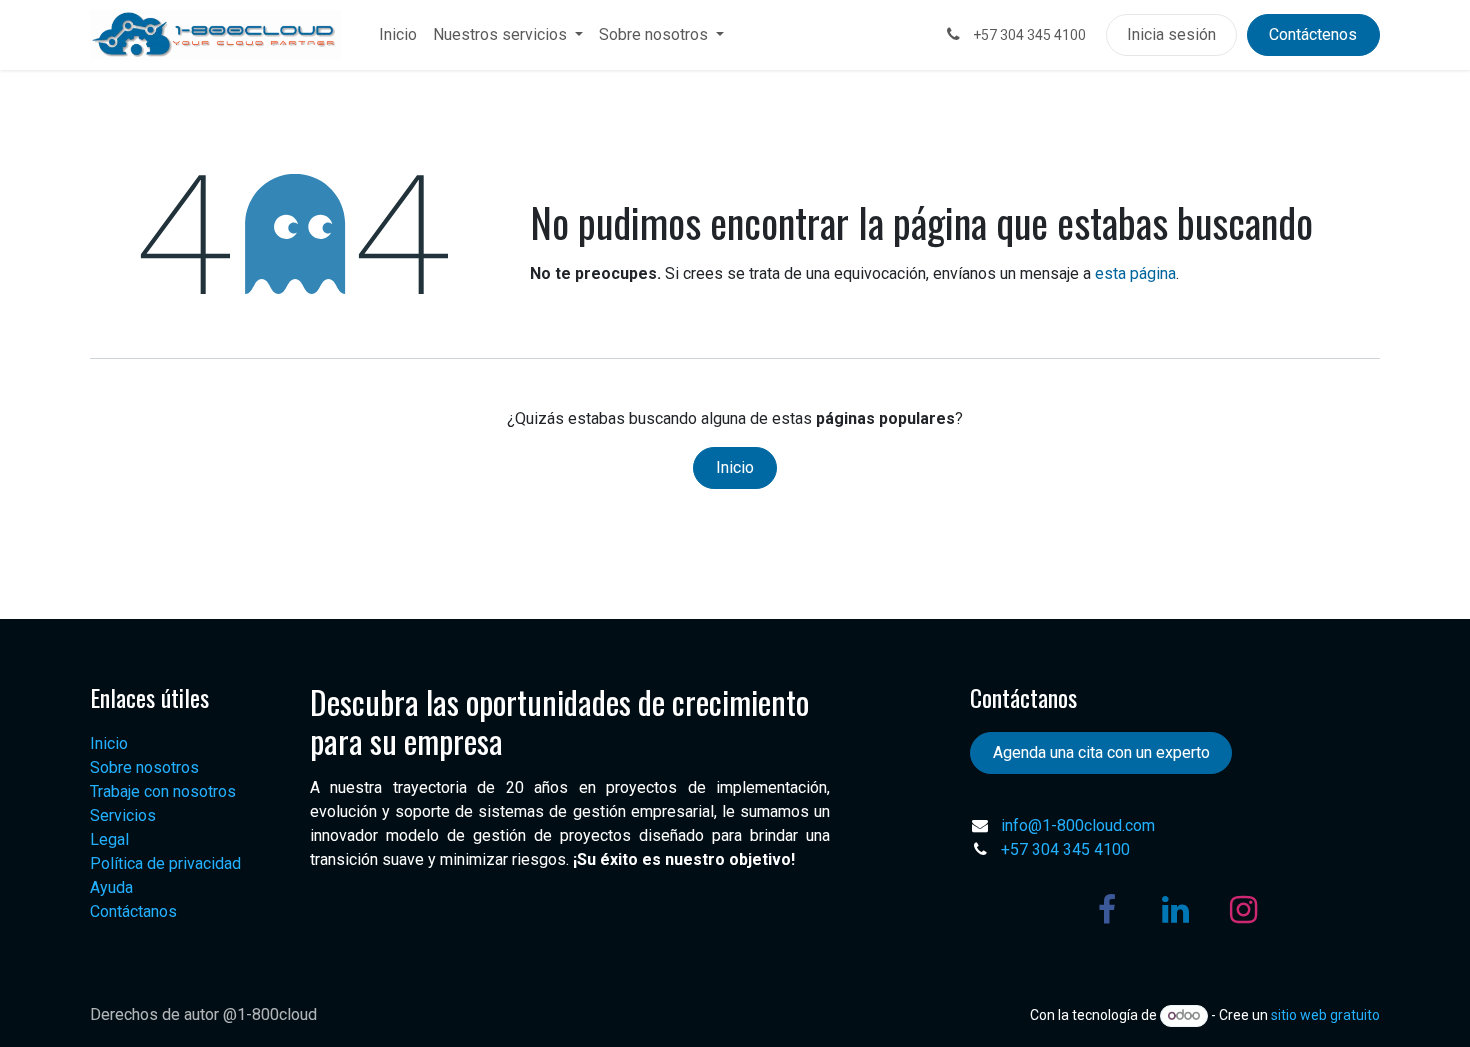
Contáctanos (133, 911)
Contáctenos (1313, 34)
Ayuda (111, 887)
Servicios (123, 815)
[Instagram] (1243, 910)
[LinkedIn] (1175, 910)
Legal (109, 839)
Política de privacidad (165, 863)
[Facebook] (1107, 910)
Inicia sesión (1171, 34)
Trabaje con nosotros (163, 791)
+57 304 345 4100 (1065, 849)
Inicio (735, 467)
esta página (1135, 273)
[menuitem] (398, 35)
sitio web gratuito (1325, 1015)
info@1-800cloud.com (1078, 825)
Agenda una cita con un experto (1101, 752)
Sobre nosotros (144, 767)
